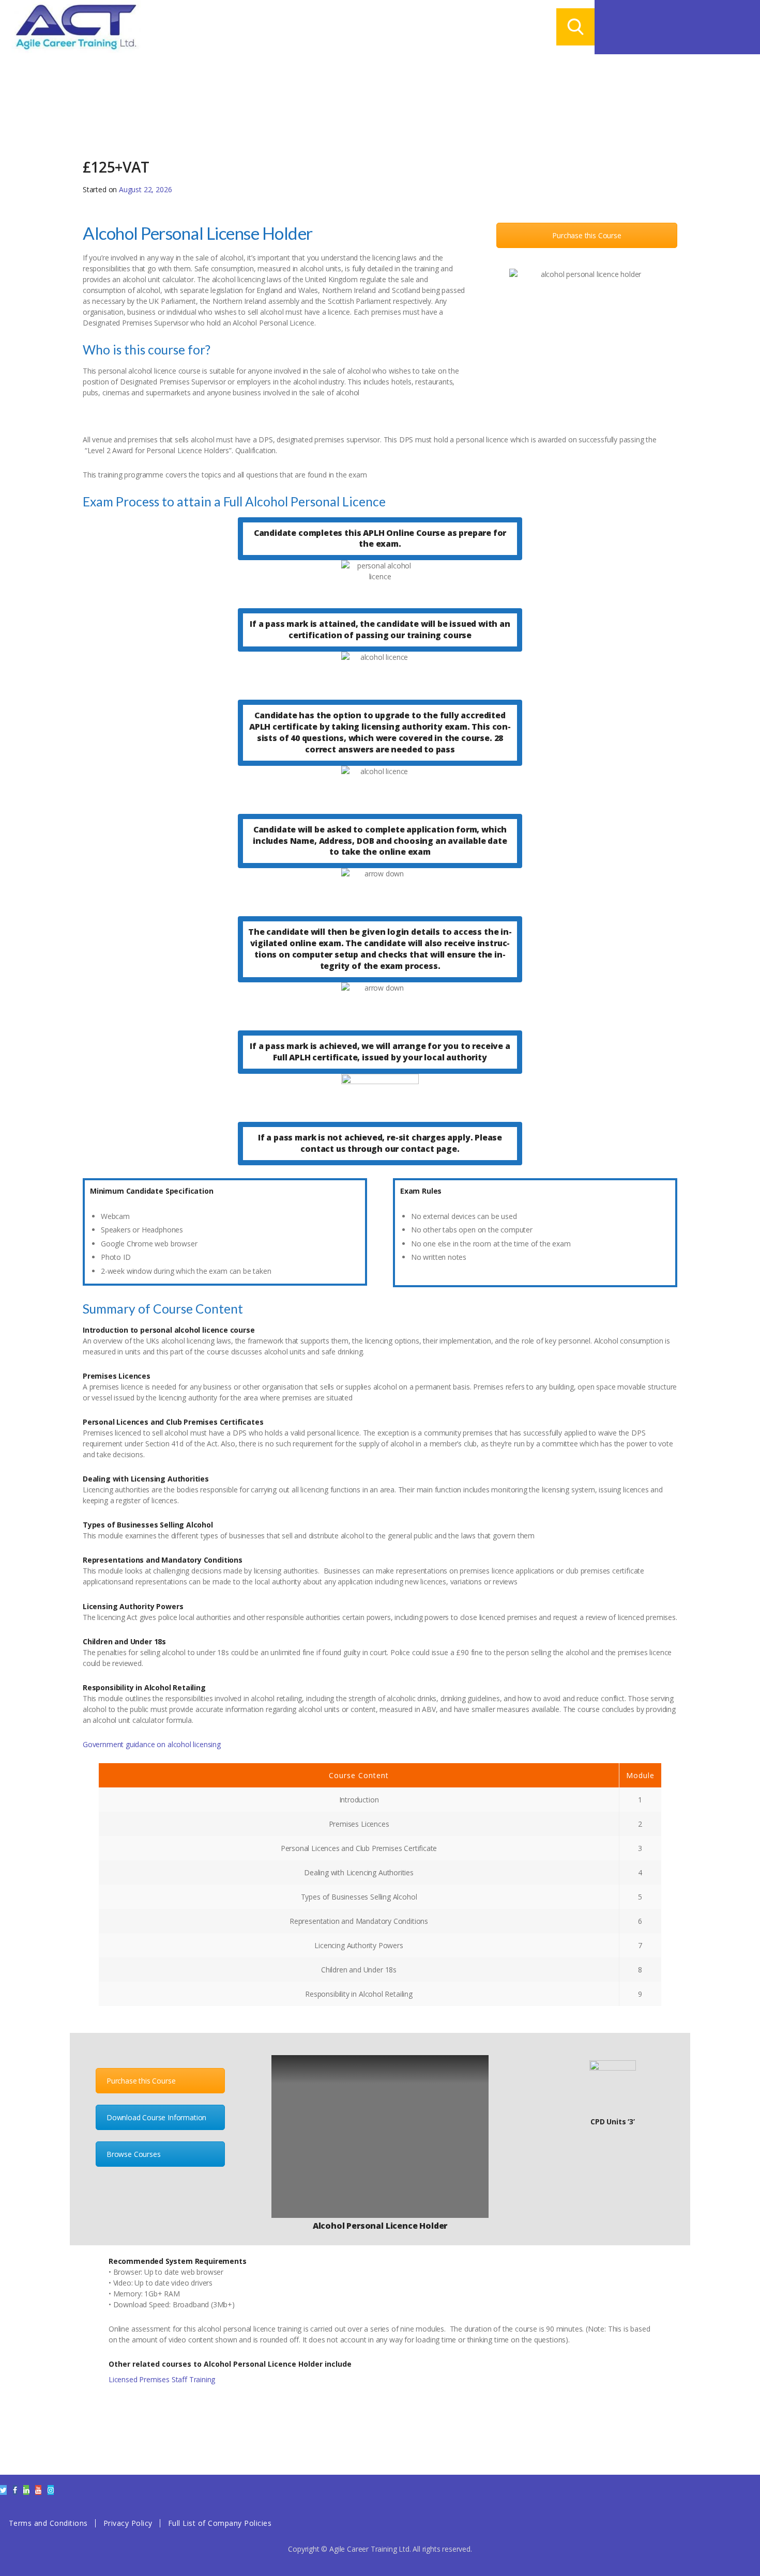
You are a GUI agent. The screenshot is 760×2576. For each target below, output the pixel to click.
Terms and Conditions (48, 2523)
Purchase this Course (587, 235)
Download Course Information (156, 2117)
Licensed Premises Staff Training (162, 2379)
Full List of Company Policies (220, 2523)
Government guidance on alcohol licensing (152, 1744)
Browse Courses (133, 2154)
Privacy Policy (128, 2523)
